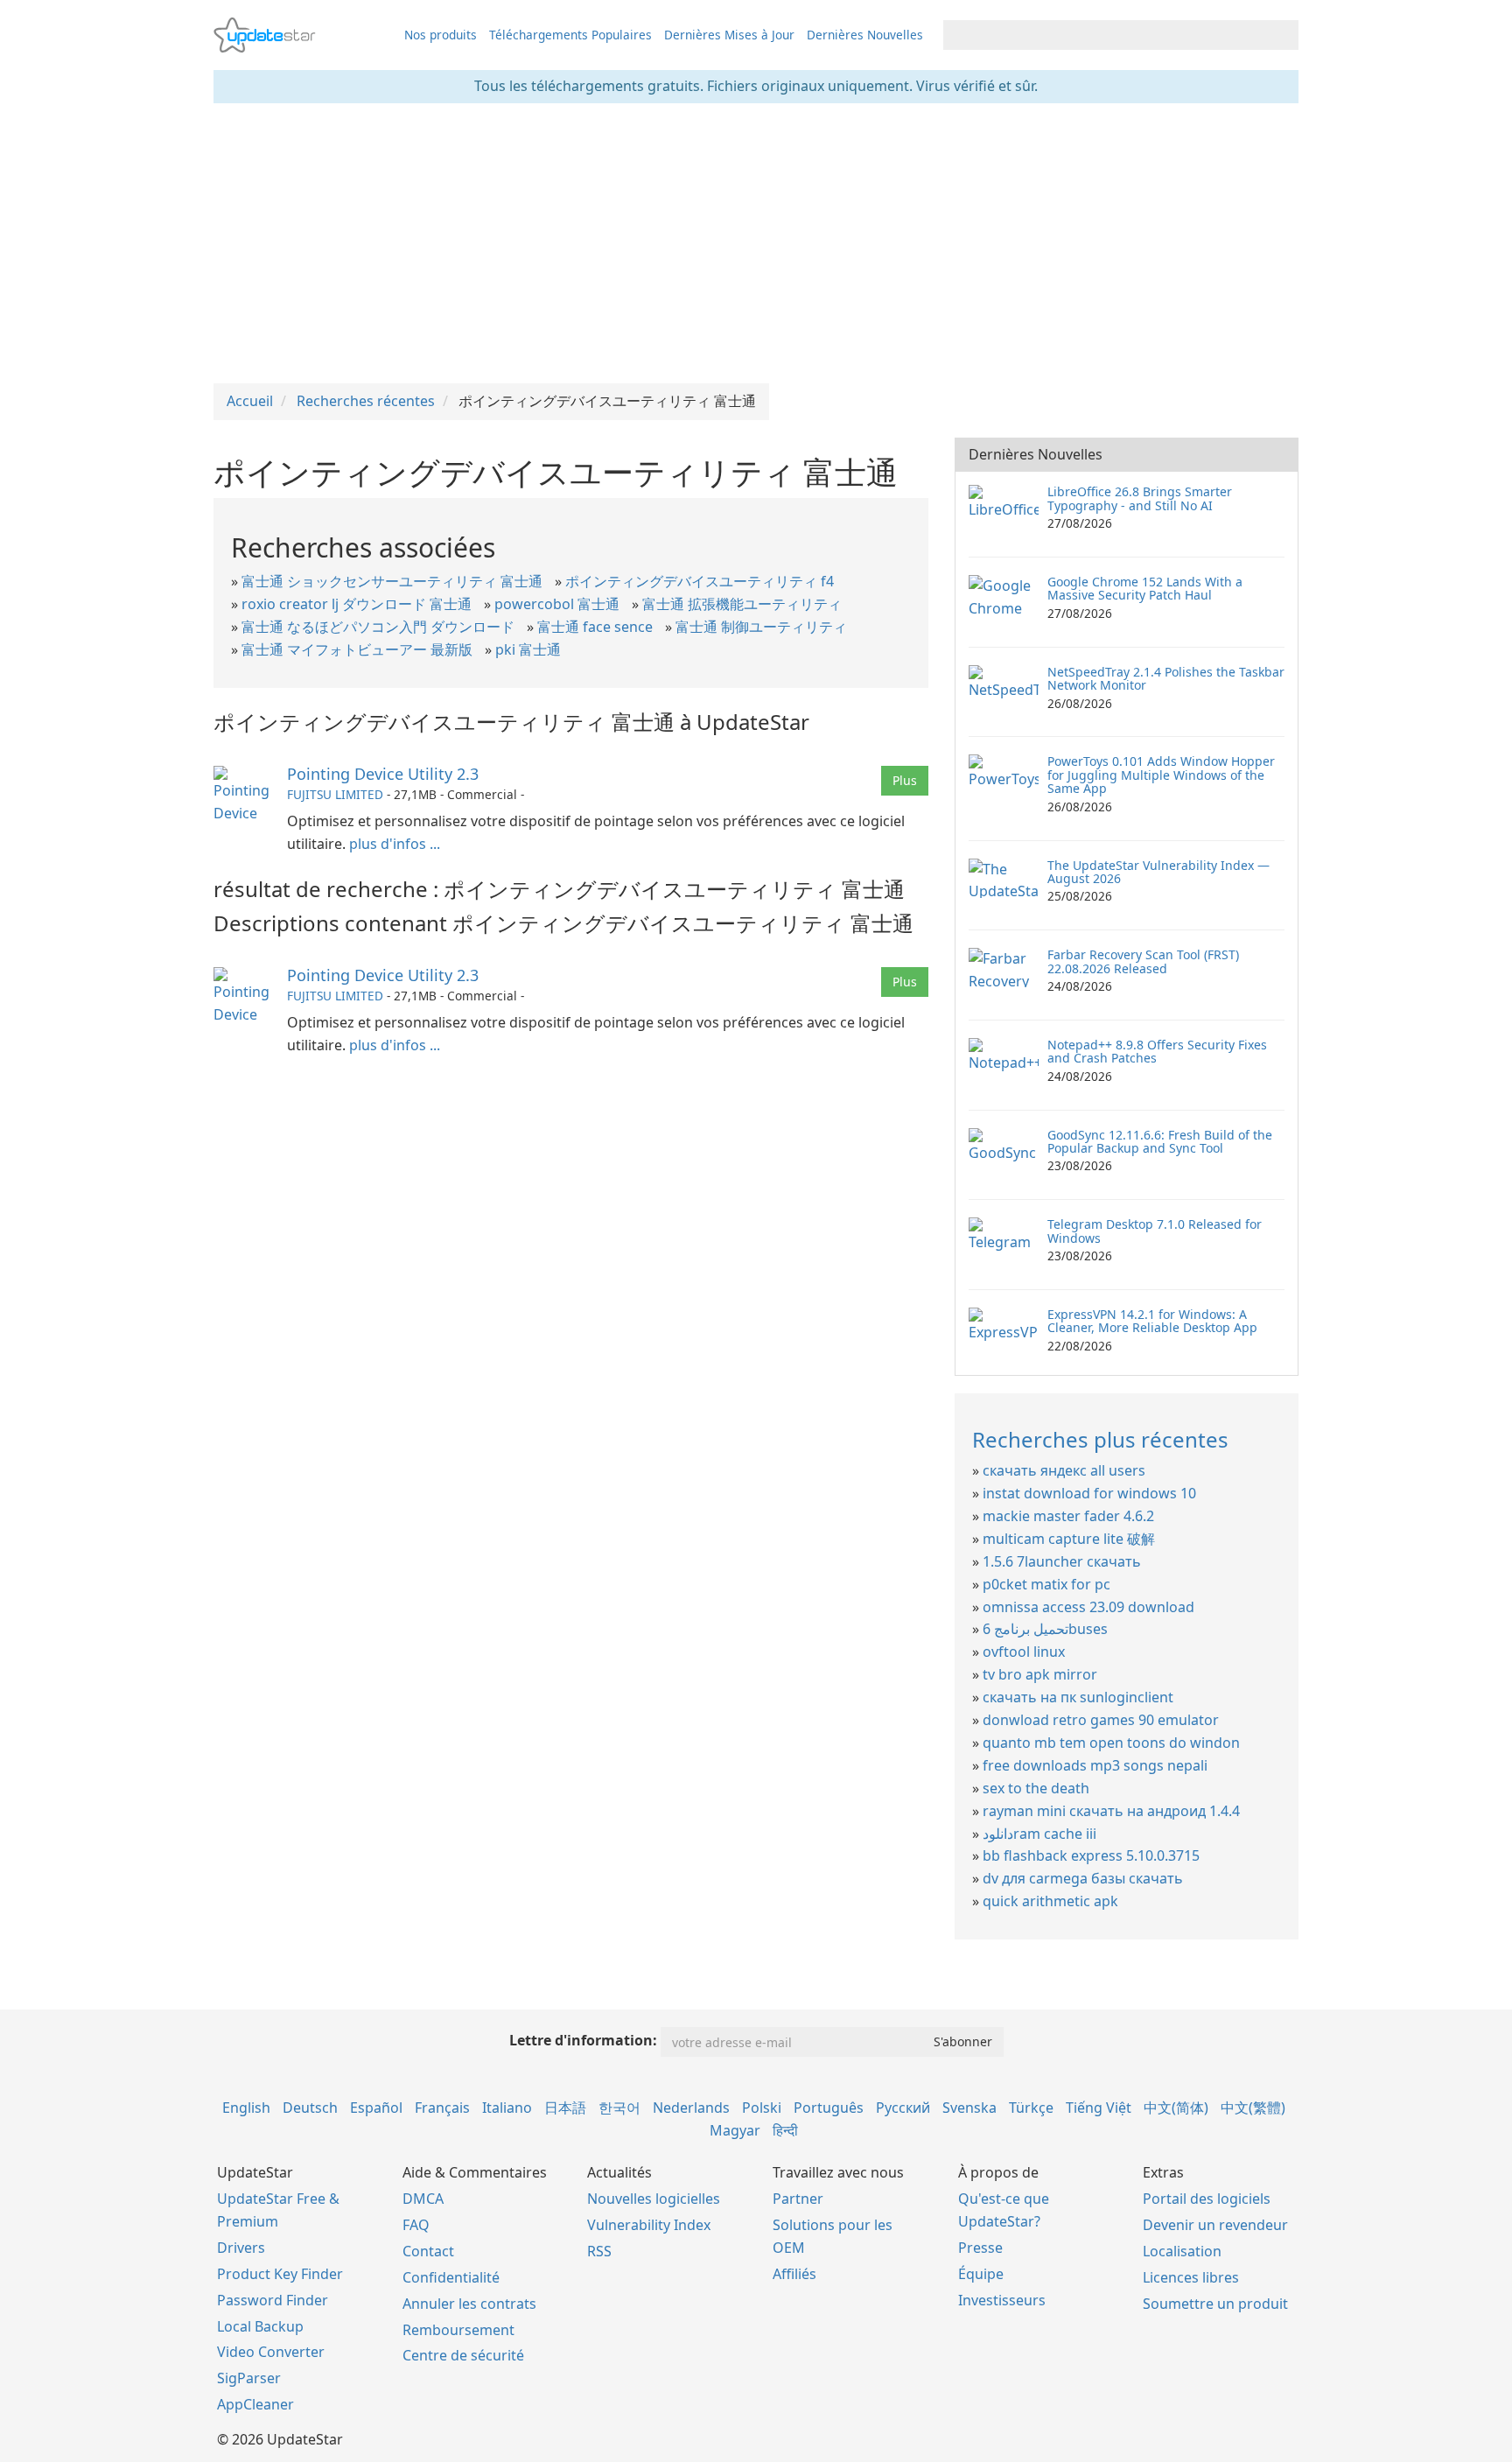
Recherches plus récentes (1100, 1439)
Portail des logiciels (1207, 2199)
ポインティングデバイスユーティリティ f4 (700, 581)
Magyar (735, 2130)
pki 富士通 (528, 649)
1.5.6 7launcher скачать (1062, 1561)
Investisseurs (1002, 2300)
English (246, 2108)
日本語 (565, 2108)
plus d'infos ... (395, 844)
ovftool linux (1024, 1652)
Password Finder (273, 2300)
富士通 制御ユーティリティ (761, 627)
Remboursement (458, 2330)
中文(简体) (1176, 2108)
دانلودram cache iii (1039, 1834)
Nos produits (441, 35)
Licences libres (1191, 2277)
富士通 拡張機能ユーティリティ (742, 604)
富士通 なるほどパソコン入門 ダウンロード (378, 627)
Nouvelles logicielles (654, 2199)
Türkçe (1031, 2108)
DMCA (423, 2199)
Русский (903, 2108)
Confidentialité (451, 2277)
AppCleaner (255, 2404)
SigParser (249, 2378)
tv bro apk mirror (1040, 1674)
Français (442, 2108)
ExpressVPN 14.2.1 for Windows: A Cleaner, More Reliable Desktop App (1152, 1321)
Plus (905, 780)
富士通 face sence (595, 627)
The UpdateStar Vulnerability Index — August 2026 (1158, 872)
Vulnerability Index (649, 2225)
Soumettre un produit (1215, 2304)
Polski (762, 2108)
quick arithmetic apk (1050, 1901)
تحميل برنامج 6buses (1045, 1629)
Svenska (969, 2108)
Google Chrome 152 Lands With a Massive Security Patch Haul (1145, 588)
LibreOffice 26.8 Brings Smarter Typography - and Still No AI (1140, 498)
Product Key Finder (280, 2274)
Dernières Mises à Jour (729, 35)
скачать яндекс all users (1064, 1470)
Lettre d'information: (583, 2040)
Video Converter (271, 2352)
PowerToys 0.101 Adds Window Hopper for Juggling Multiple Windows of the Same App (1161, 775)
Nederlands (691, 2108)
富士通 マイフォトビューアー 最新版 (357, 649)
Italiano (507, 2108)
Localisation (1182, 2251)
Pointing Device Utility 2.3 (383, 774)
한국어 (619, 2108)
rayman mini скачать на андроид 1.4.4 (1111, 1811)
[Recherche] (1282, 35)
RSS (599, 2251)
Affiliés (794, 2274)
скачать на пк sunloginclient (1078, 1697)
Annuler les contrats (469, 2304)
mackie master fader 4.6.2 (1068, 1516)
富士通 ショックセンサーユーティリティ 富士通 (392, 581)
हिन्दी (785, 2130)
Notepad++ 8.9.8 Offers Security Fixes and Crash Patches (1157, 1051)
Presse (980, 2248)
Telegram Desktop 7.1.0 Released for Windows (1155, 1231)
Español (376, 2108)
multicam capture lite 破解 (1069, 1539)
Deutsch (310, 2108)
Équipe (981, 2274)
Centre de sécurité (463, 2355)
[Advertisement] (756, 243)
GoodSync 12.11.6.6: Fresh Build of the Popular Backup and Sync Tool (1160, 1141)
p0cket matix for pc (1046, 1584)
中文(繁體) (1253, 2108)
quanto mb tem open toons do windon (1111, 1743)
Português (829, 2108)
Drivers (241, 2248)
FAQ (416, 2225)
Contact (428, 2251)
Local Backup (260, 2326)
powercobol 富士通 (557, 604)
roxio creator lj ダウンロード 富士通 (357, 604)
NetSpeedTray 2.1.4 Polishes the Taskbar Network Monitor (1166, 678)
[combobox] (1105, 35)
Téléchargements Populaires (570, 35)
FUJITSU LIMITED (335, 794)
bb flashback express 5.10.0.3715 (1091, 1855)
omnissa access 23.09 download (1088, 1607)
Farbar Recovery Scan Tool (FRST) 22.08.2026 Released (1143, 961)
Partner (798, 2199)
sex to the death (1036, 1788)
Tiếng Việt (1099, 2108)
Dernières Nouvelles (865, 35)
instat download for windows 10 (1089, 1493)
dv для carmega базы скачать (1083, 1878)
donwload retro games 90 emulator (1101, 1720)
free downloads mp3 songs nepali (1095, 1765)
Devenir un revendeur (1215, 2225)
